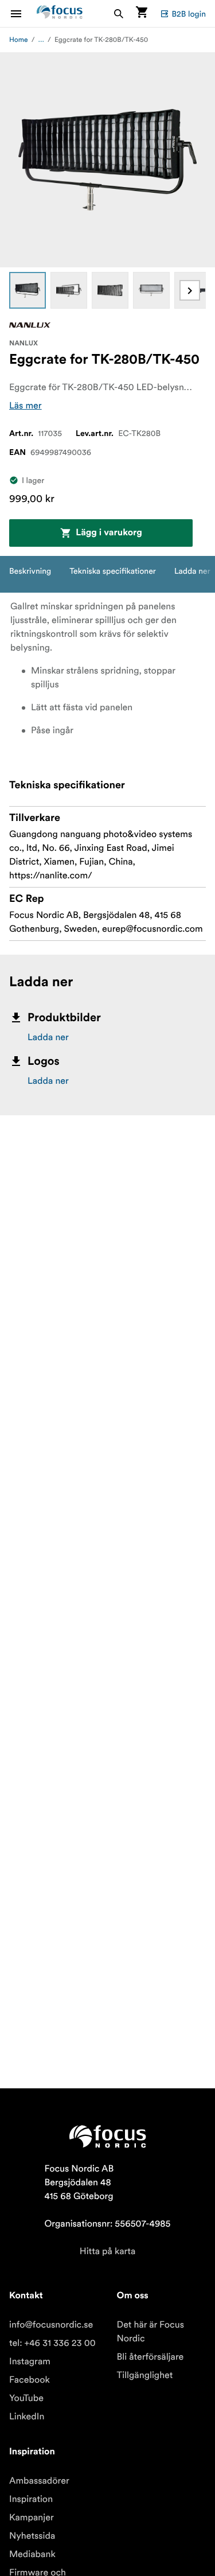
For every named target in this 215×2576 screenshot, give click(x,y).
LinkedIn (27, 2417)
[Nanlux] (30, 325)
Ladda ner (48, 1037)
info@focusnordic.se (51, 2325)
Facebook (30, 2380)
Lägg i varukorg (109, 533)
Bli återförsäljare (150, 2357)
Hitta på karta (108, 2251)
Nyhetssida (32, 2536)
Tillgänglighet (145, 2375)
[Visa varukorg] (142, 13)
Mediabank (32, 2554)
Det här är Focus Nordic (150, 2332)
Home (19, 40)
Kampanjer (32, 2517)
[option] (28, 290)
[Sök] (119, 13)
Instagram (30, 2361)
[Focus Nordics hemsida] (60, 13)
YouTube (26, 2398)
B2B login (189, 14)
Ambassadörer (39, 2481)
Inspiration (31, 2499)
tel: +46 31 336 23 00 (52, 2343)
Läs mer (26, 406)
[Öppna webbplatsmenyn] (23, 13)
